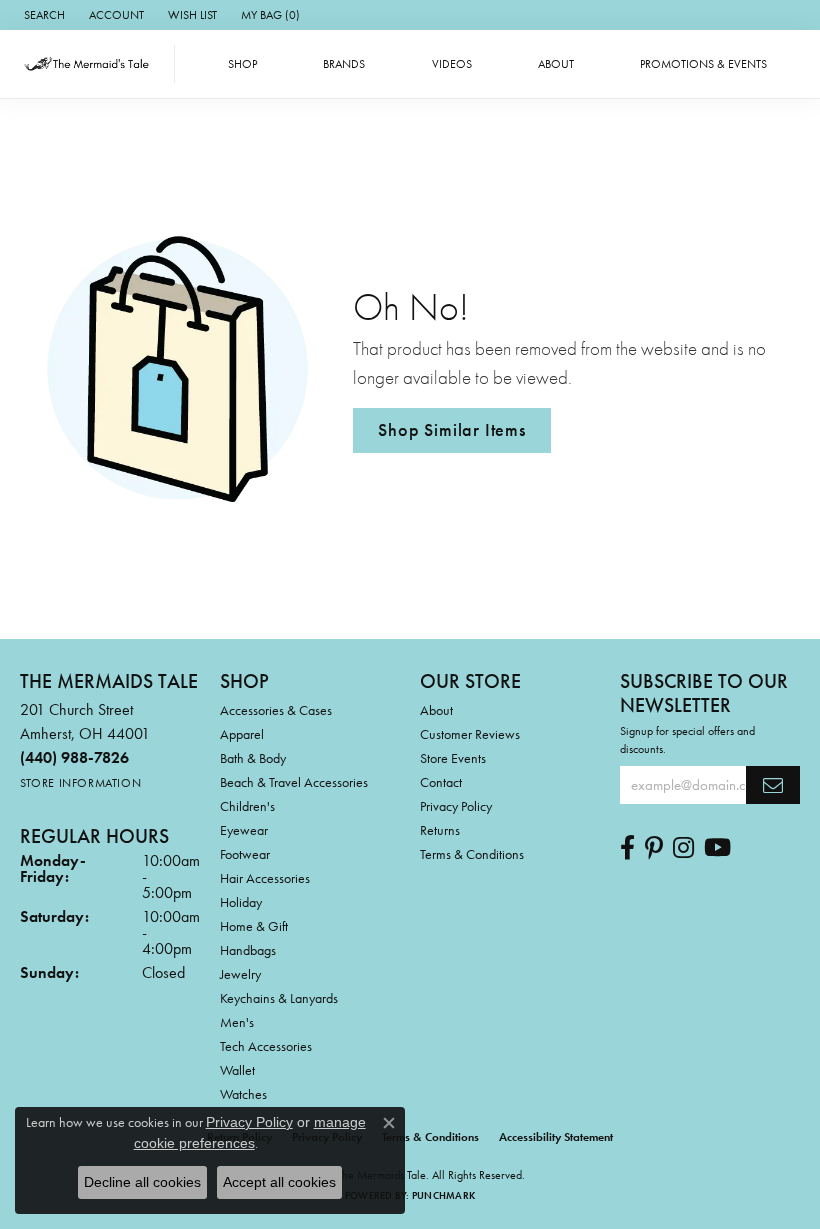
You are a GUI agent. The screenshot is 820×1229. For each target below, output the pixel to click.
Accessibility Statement (556, 1137)
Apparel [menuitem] (242, 734)
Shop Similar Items (451, 430)
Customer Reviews (470, 734)
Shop (242, 64)
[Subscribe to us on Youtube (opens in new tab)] (717, 848)
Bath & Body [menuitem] (253, 758)
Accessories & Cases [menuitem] (276, 710)
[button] (42, 15)
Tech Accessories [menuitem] (266, 1046)
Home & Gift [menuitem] (254, 926)
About (556, 64)
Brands (344, 64)
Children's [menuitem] (247, 806)
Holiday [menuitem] (241, 902)
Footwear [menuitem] (245, 854)
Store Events (453, 758)
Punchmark (443, 1195)
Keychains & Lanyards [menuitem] (279, 998)
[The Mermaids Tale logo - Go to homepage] (92, 64)
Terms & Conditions (472, 854)
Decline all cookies (142, 1182)
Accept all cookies (279, 1182)
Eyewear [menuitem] (244, 830)
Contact (441, 782)
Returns (440, 830)
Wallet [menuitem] (237, 1070)
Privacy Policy (456, 806)
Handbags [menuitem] (248, 950)
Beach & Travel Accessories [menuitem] (294, 782)
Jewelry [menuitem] (240, 974)
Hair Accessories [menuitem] (265, 878)
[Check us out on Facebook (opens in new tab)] (627, 848)
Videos (452, 64)
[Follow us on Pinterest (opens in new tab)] (654, 848)
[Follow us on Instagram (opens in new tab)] (683, 848)
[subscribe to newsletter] (773, 785)
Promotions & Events (703, 64)
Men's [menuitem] (237, 1022)
